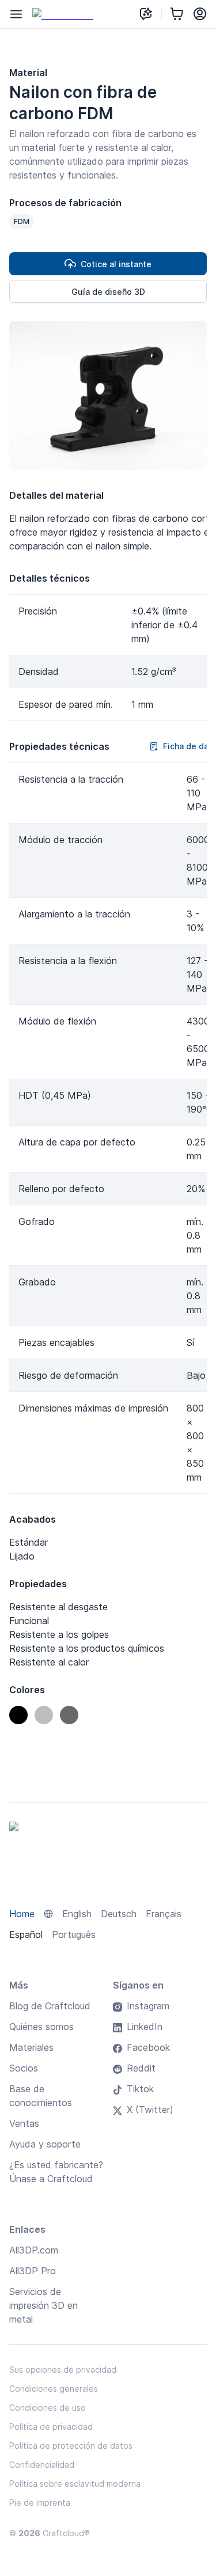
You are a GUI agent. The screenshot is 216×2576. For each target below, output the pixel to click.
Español (26, 1934)
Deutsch (119, 1914)
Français (164, 1914)
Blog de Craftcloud (50, 2006)
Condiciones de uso (48, 2408)
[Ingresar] (200, 14)
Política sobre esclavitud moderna (75, 2484)
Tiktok (140, 2089)
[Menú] (16, 14)
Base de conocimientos (41, 2096)
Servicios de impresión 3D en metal (43, 2305)
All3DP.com (34, 2250)
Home (22, 1914)
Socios (24, 2068)
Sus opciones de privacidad (63, 2370)
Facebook (148, 2047)
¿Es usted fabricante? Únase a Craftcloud (56, 2172)
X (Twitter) (150, 2110)
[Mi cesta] (177, 14)
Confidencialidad (42, 2465)
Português (74, 1934)
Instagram (148, 2006)
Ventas (24, 2123)
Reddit (141, 2068)
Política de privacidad (51, 2427)
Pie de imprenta (40, 2503)
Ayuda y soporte (45, 2144)
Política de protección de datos (71, 2446)
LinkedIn (145, 2027)
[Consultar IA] (146, 14)
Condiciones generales (54, 2389)
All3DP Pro (33, 2271)
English (77, 1914)
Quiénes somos (41, 2027)
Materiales (31, 2047)
